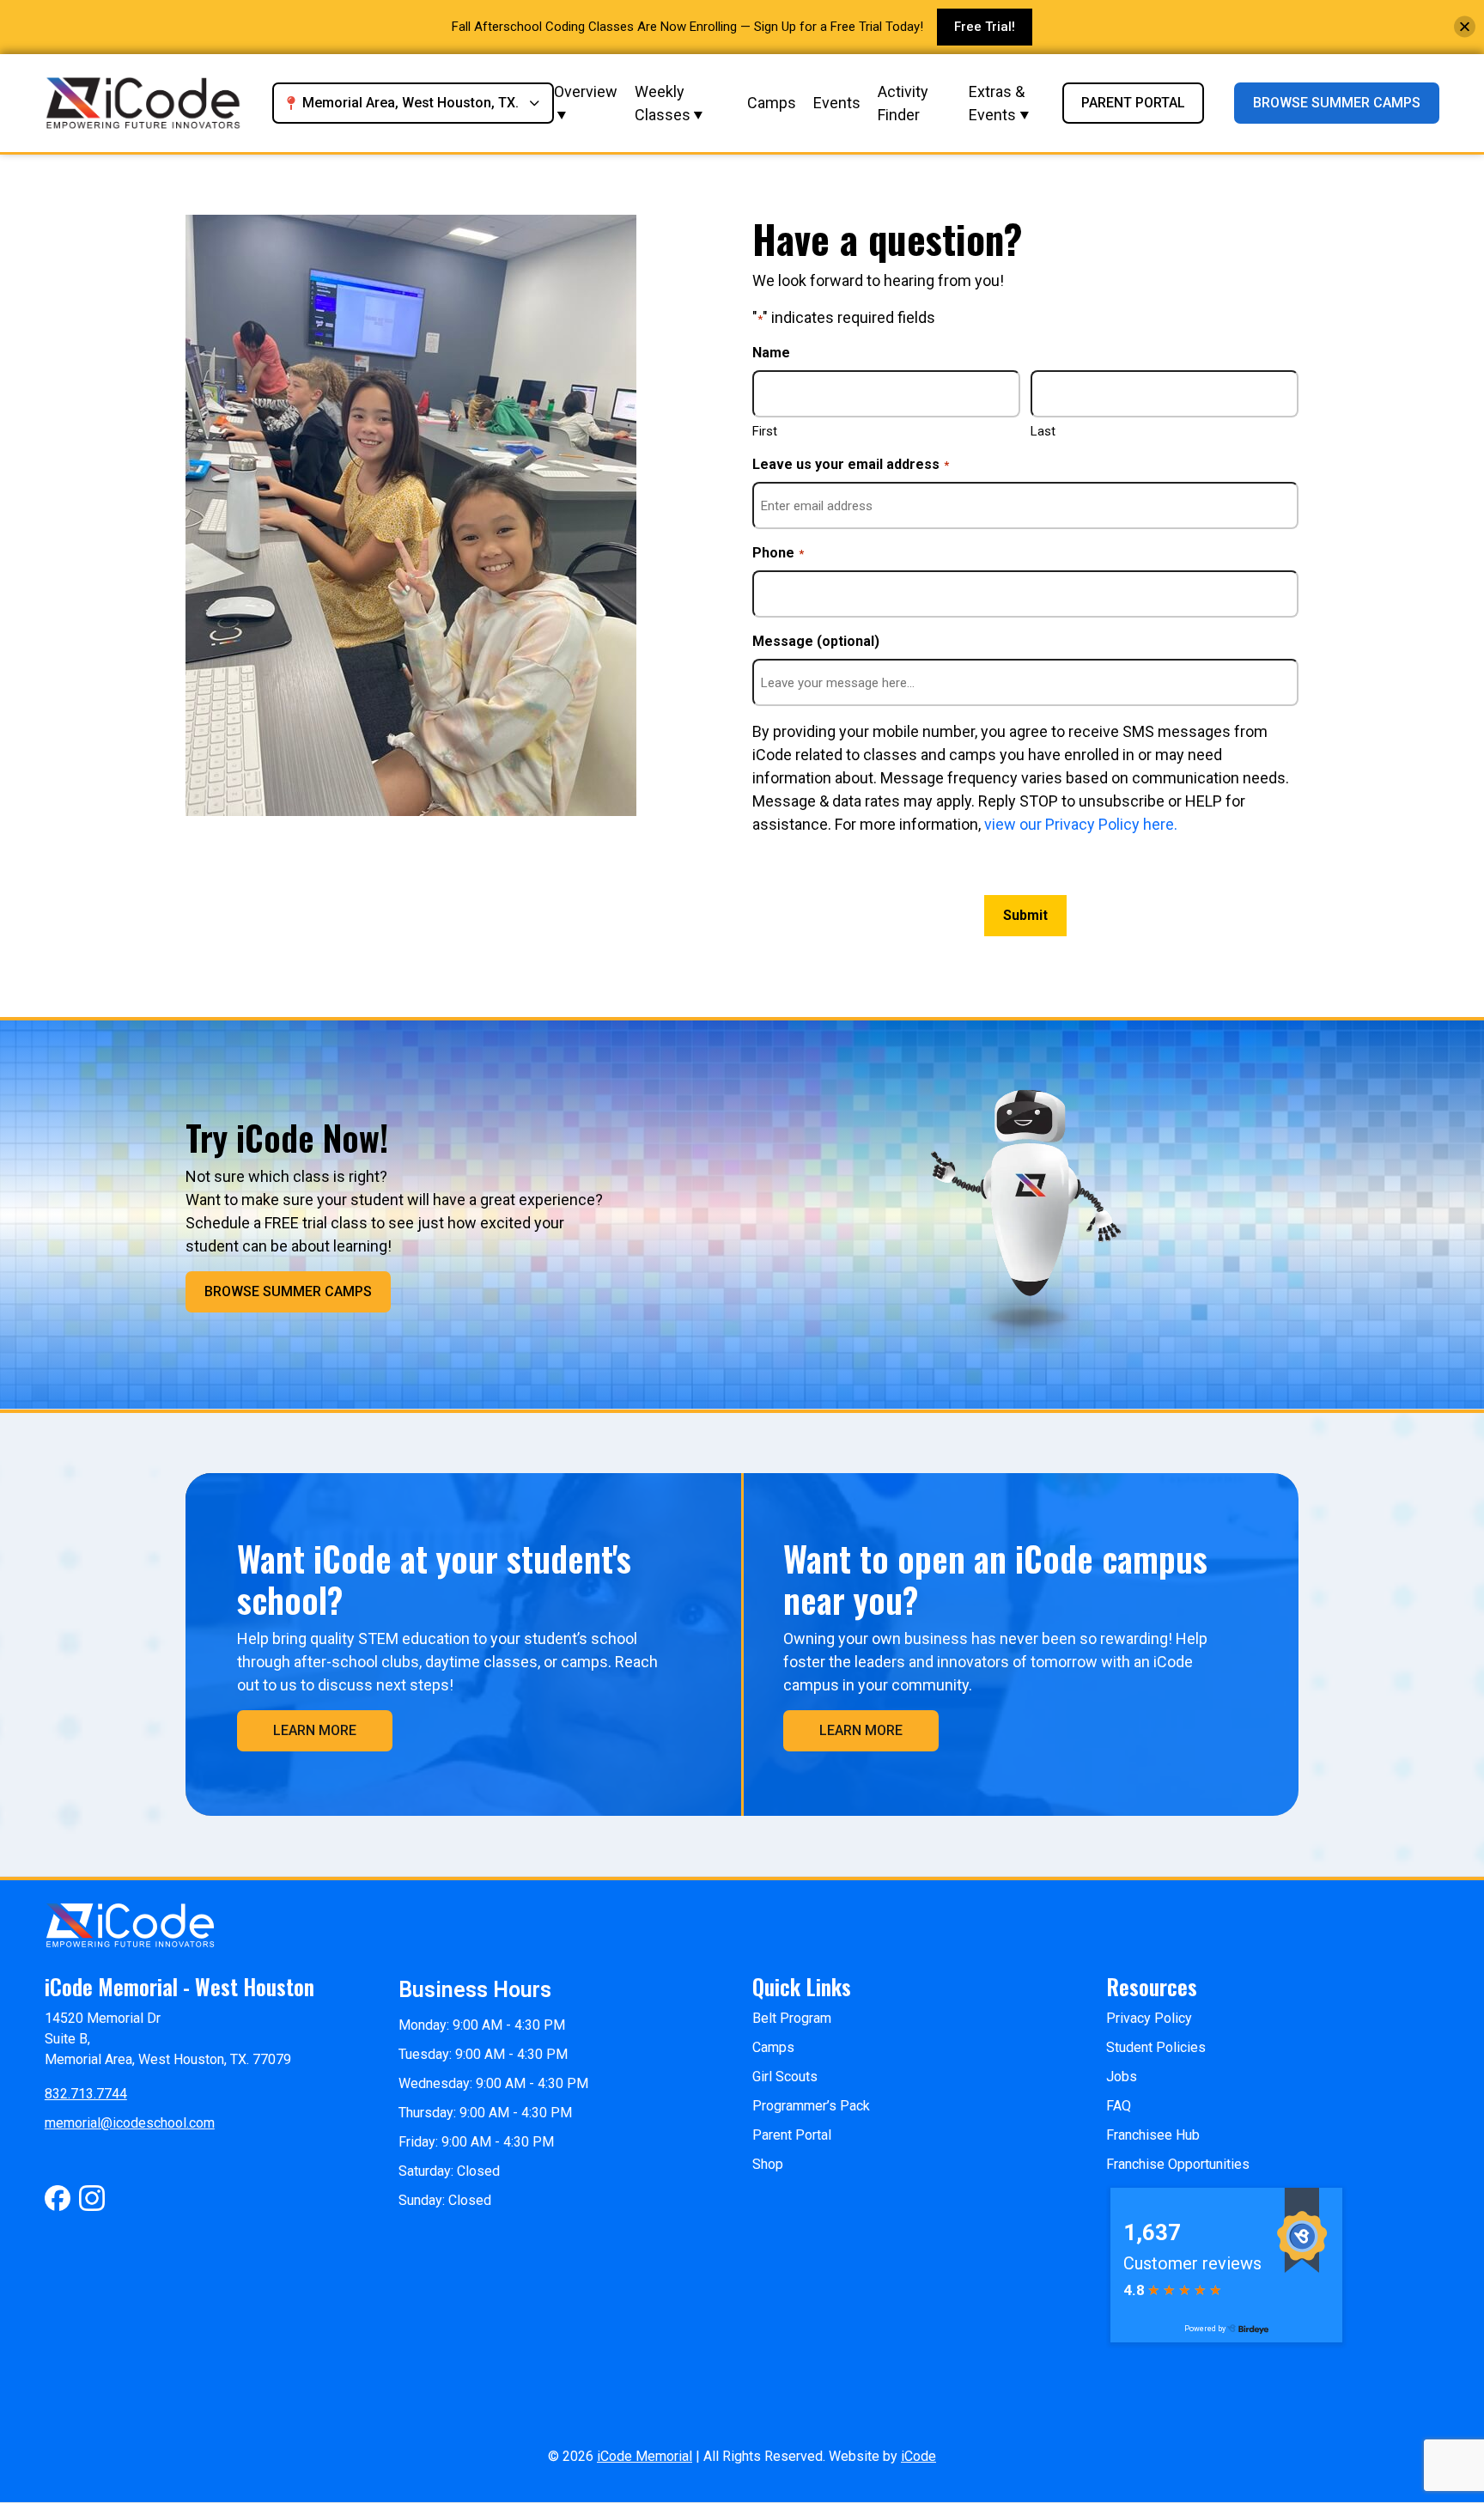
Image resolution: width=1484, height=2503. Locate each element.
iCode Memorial (645, 2456)
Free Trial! (985, 27)
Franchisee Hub (1153, 2135)
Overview (586, 91)
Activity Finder (903, 103)
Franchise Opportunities (1178, 2164)
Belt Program (792, 2018)
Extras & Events (997, 103)
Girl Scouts (785, 2077)
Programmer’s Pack (811, 2106)
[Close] (1465, 27)
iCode (918, 2456)
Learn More (315, 1730)
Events (837, 103)
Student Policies (1156, 2047)
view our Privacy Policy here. (1079, 824)
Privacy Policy (1149, 2018)
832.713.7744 (86, 2094)
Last (1043, 431)
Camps (772, 103)
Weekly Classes (663, 103)
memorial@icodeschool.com (130, 2123)
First (765, 431)
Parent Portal (1133, 103)
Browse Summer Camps (1337, 103)
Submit (1025, 915)
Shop (768, 2164)
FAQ (1119, 2106)
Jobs (1122, 2077)
